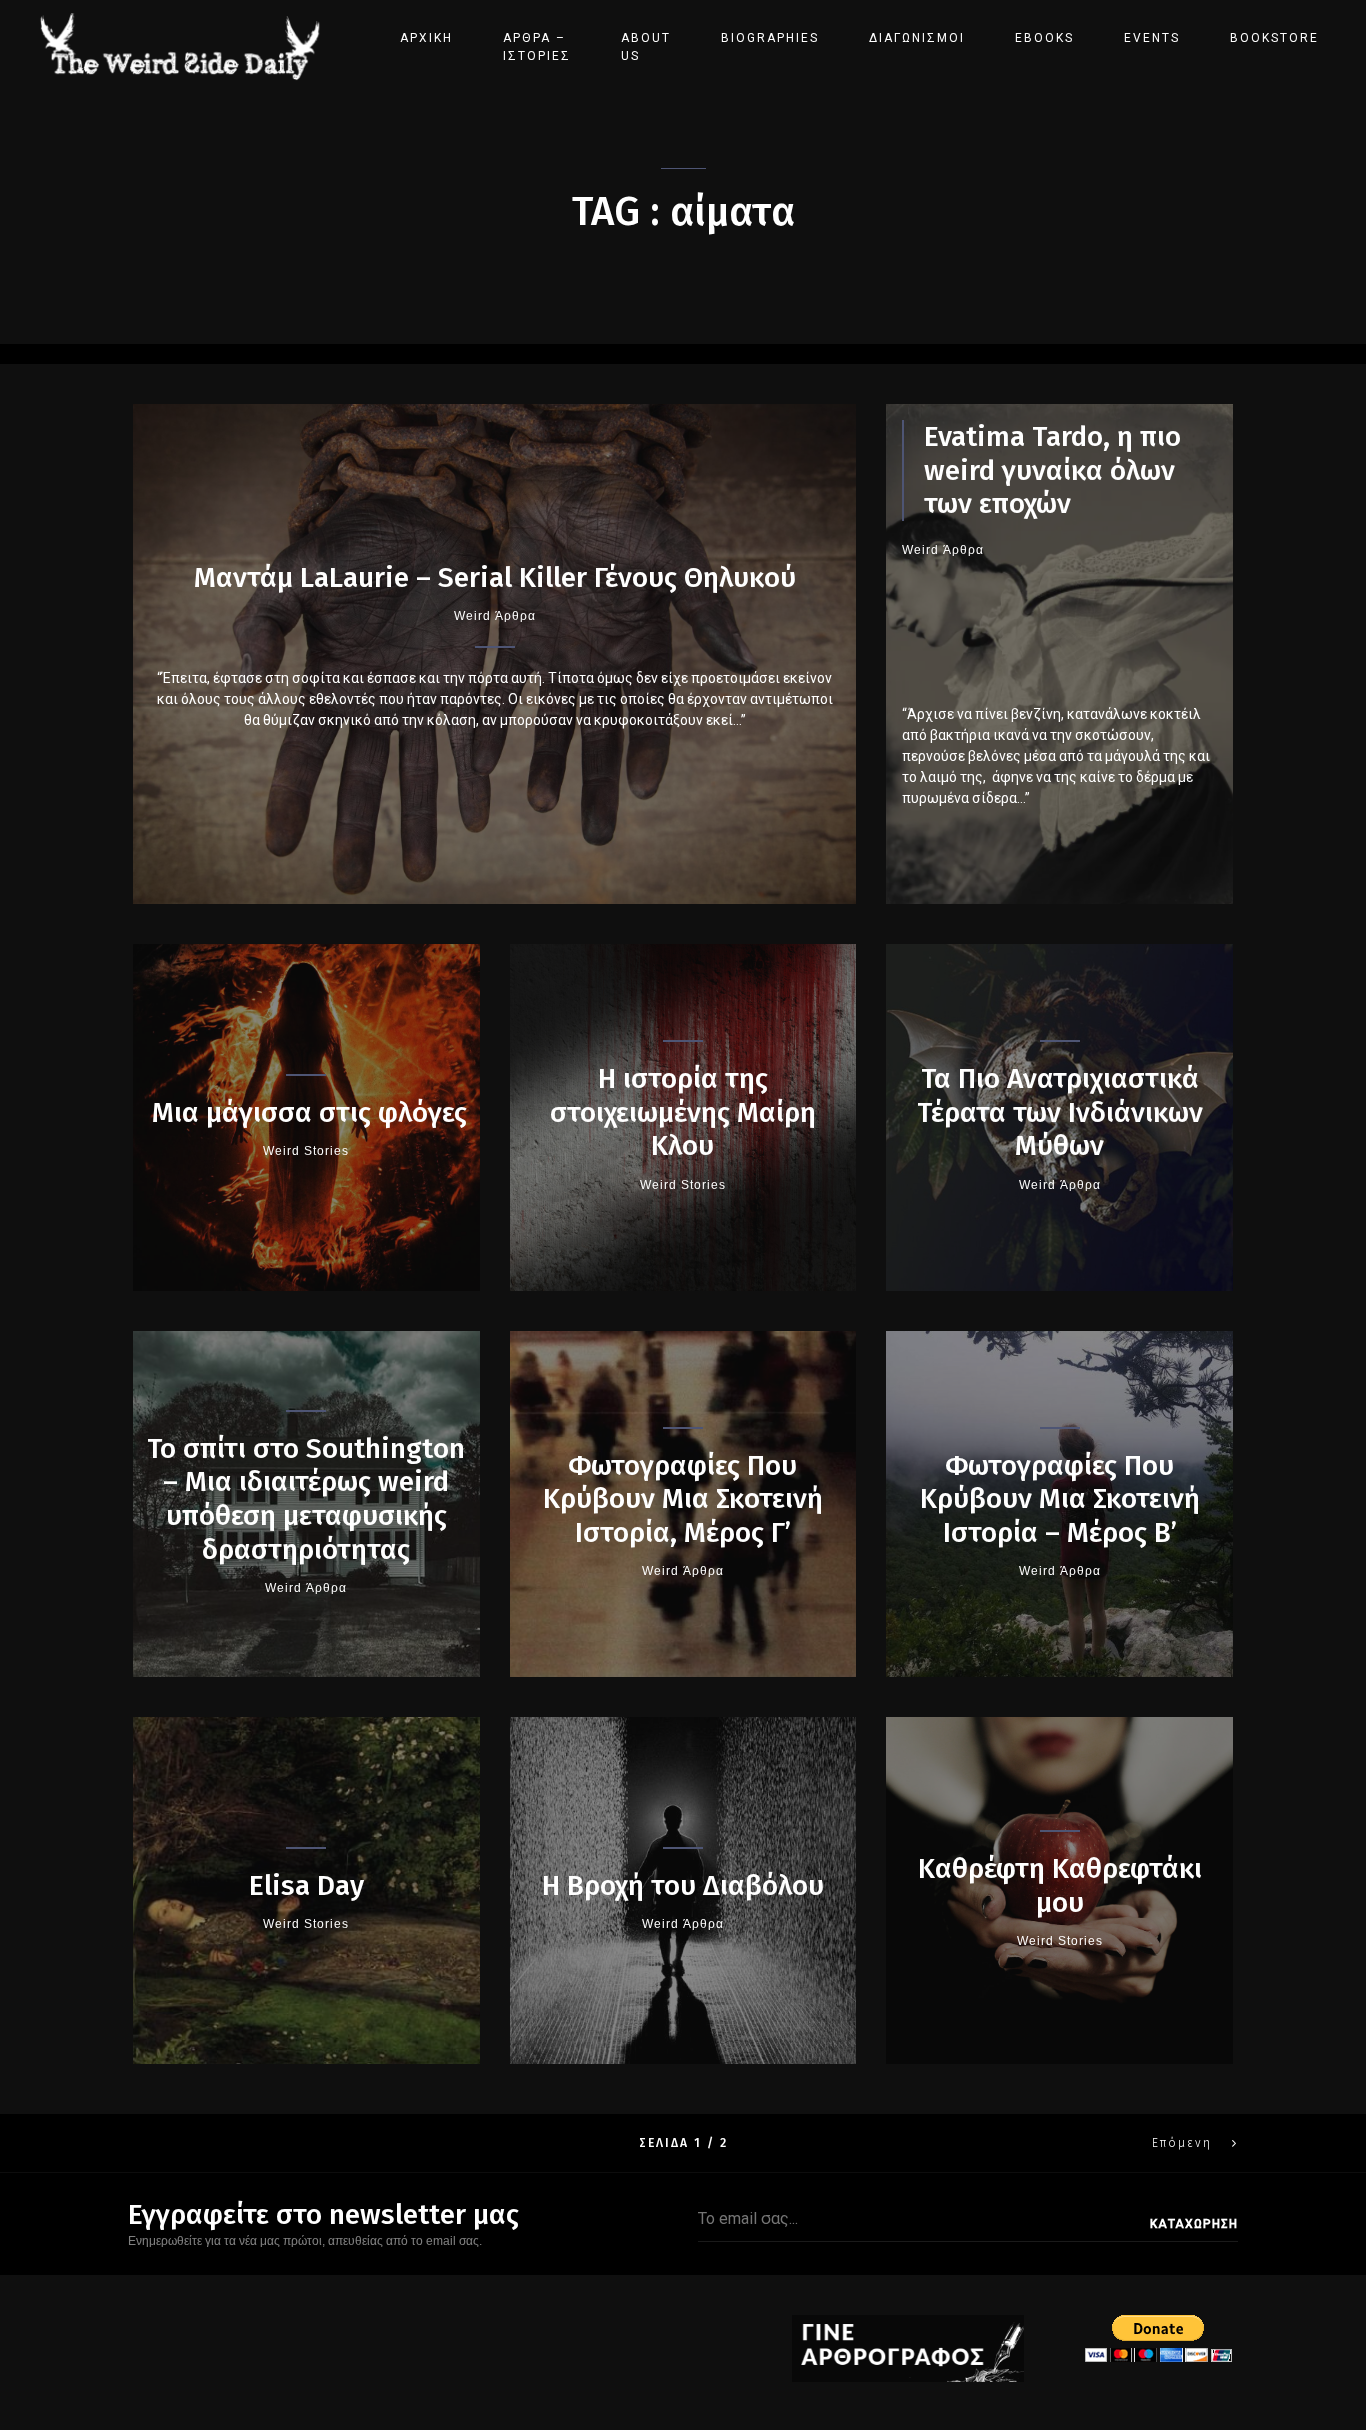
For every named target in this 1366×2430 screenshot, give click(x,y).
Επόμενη (1182, 2143)
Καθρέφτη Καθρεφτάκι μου (1060, 1885)
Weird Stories (306, 1151)
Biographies (770, 38)
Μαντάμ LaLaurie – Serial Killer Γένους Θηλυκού (495, 577)
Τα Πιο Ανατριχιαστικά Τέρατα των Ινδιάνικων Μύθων (1060, 1112)
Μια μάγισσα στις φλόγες (306, 1112)
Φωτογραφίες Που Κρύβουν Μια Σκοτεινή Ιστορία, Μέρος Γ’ (683, 1499)
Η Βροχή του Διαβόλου (683, 1885)
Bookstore (1274, 38)
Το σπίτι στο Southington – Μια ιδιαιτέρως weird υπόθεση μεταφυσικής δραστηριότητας (306, 1499)
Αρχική (426, 38)
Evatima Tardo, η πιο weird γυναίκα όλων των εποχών (1052, 470)
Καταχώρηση (1194, 2224)
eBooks (1044, 38)
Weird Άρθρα (495, 616)
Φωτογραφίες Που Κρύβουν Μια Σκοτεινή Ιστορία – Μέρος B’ (1060, 1499)
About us (646, 47)
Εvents (1152, 38)
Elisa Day (306, 1885)
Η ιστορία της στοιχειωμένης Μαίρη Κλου (683, 1112)
